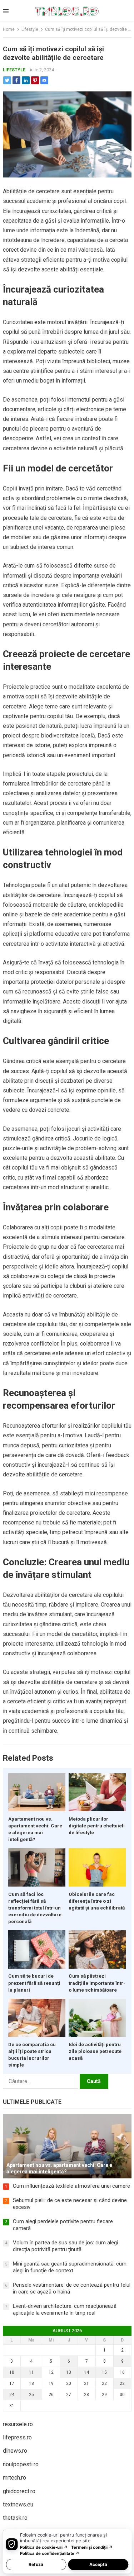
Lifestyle (30, 29)
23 (122, 2383)
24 (12, 2395)
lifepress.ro (17, 2437)
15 (104, 2372)
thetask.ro (15, 2518)
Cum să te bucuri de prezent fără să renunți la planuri (34, 1983)
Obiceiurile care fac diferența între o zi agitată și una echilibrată (97, 1901)
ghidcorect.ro (19, 2491)
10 (12, 2372)
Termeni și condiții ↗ (92, 2547)
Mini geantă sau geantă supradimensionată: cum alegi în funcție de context (70, 2267)
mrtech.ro (14, 2478)
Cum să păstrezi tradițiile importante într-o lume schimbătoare (97, 1983)
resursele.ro (18, 2424)
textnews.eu (18, 2504)
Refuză (36, 2564)
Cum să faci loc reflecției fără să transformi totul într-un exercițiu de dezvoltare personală (35, 1908)
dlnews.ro (15, 2451)
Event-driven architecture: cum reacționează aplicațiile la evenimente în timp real (65, 2310)
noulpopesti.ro (21, 2464)
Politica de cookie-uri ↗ (44, 2547)
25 (31, 2395)
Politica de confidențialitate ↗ (50, 2553)
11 (31, 2372)
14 (86, 2372)
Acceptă (98, 2564)
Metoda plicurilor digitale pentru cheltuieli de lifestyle (97, 1826)
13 (69, 2372)
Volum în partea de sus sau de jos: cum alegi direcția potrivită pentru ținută (65, 2246)
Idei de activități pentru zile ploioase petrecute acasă (95, 2051)
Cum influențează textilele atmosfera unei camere (71, 2186)
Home (9, 29)
